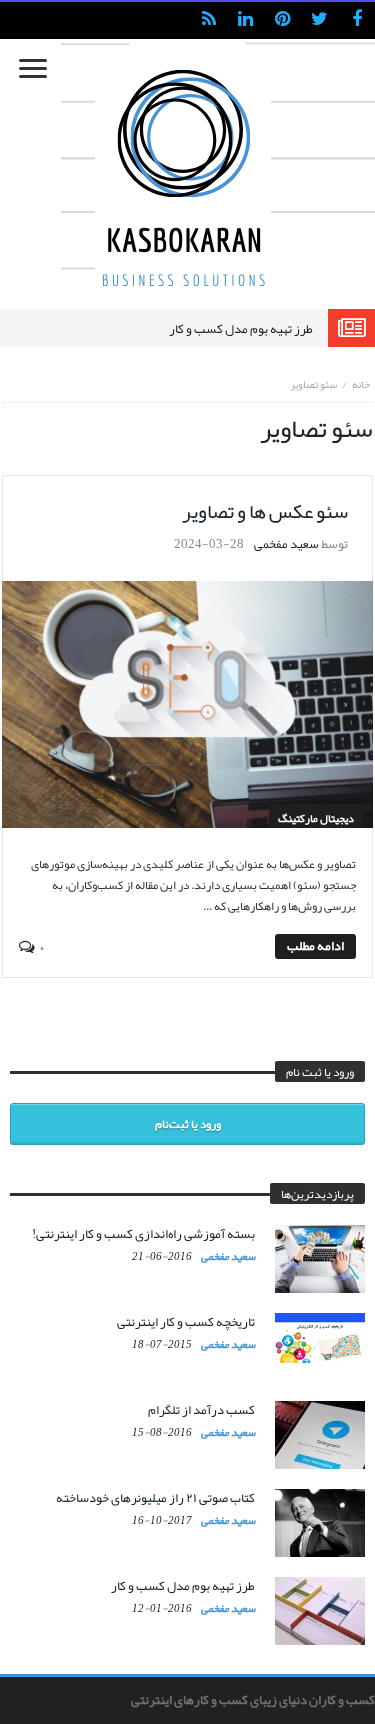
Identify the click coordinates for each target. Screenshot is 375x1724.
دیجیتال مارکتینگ (316, 818)
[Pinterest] (282, 20)
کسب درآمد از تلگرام (201, 1410)
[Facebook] (356, 20)
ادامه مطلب (315, 946)
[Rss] (208, 20)
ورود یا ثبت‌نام (188, 1124)
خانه (361, 384)
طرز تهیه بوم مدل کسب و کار (241, 329)
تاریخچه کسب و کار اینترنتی (186, 1322)
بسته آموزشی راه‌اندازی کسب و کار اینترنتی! (143, 1234)
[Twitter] (319, 20)
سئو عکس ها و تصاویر (265, 511)
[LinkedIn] (245, 20)
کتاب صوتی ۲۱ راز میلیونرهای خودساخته (155, 1498)
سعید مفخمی (286, 544)
